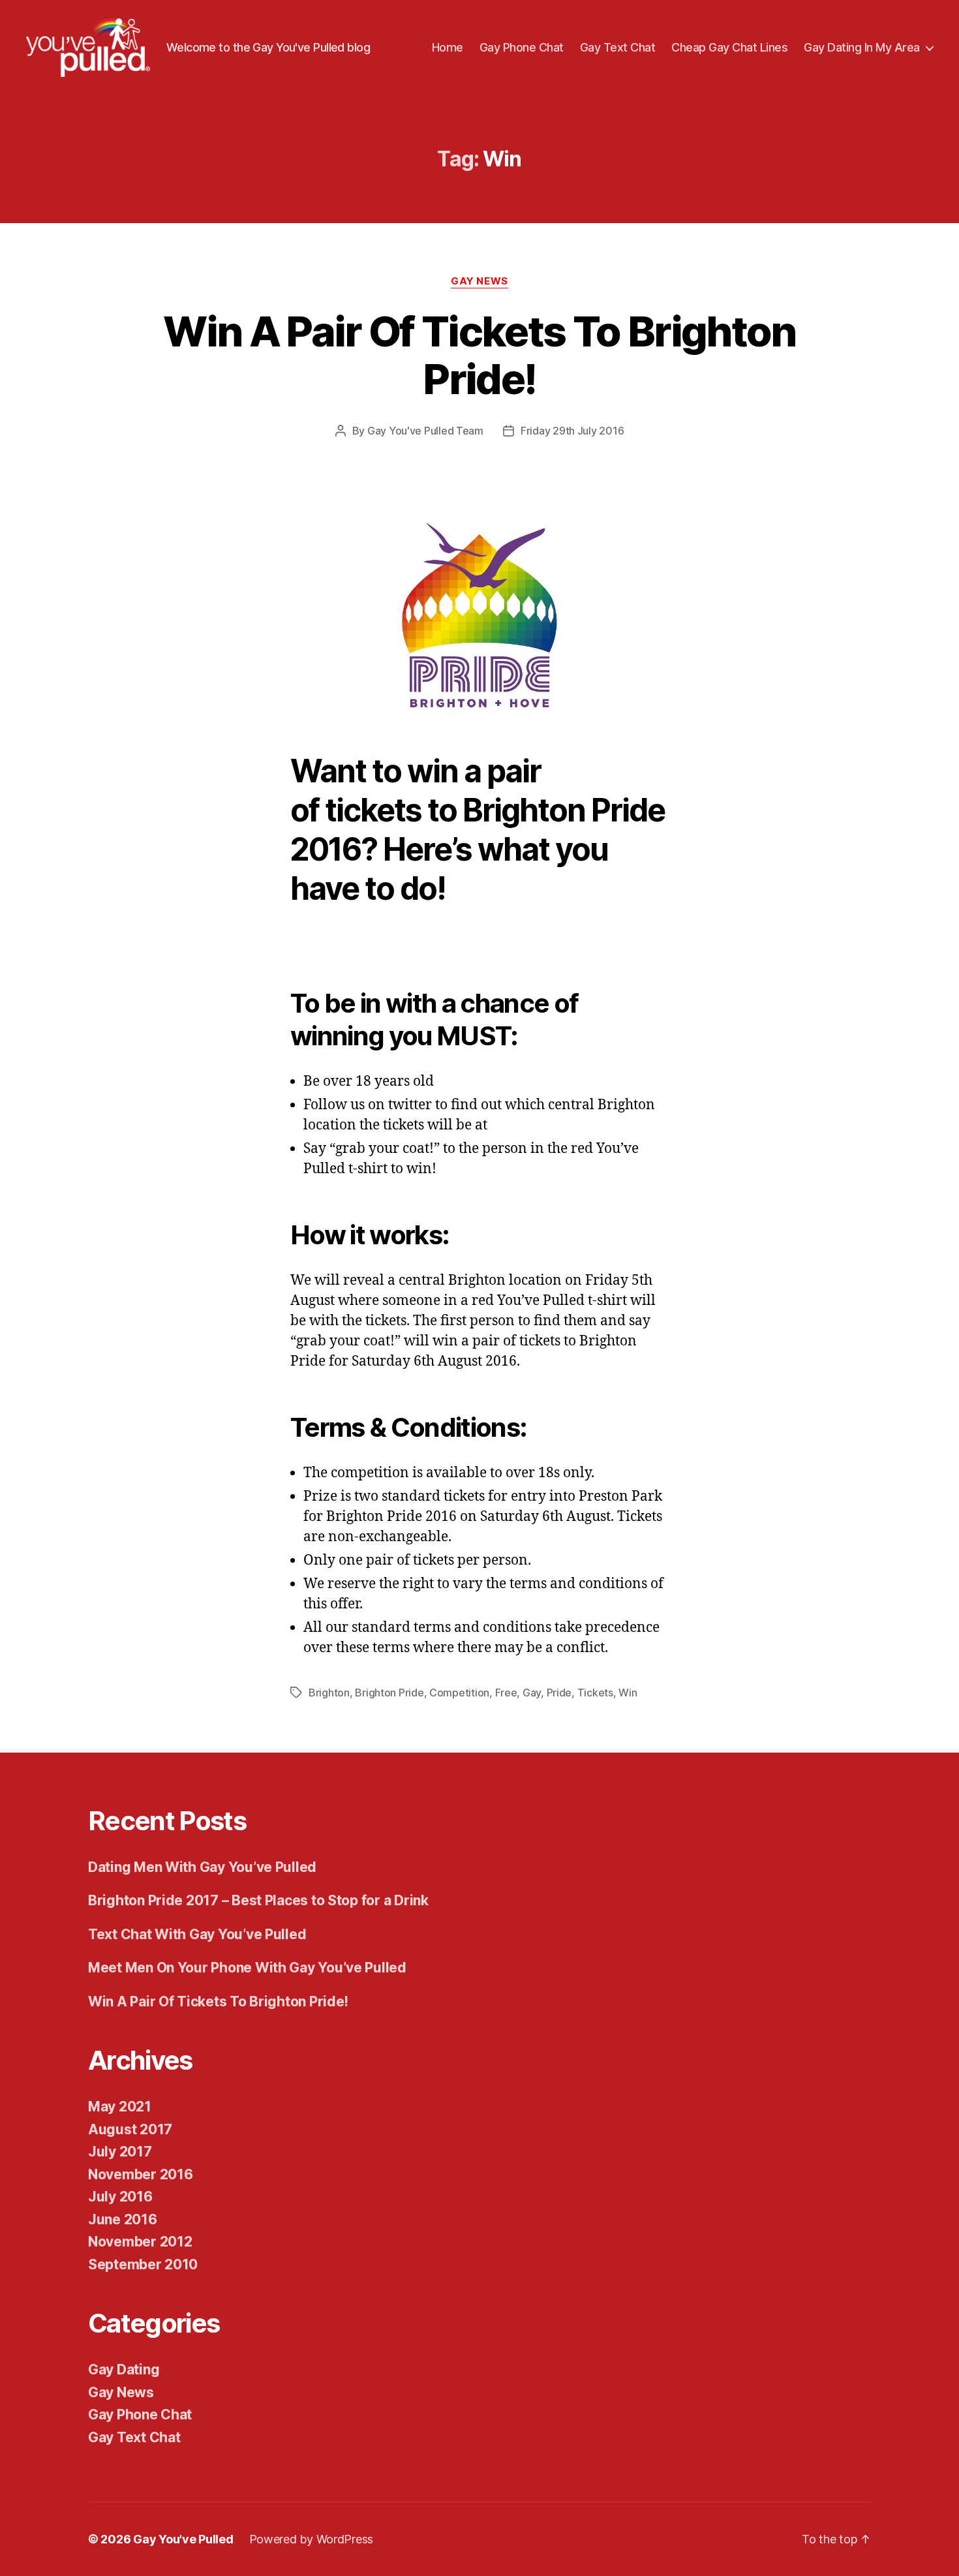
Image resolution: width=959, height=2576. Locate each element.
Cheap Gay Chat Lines (729, 47)
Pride (559, 1693)
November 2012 (140, 2242)
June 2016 (123, 2219)
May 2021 (120, 2107)
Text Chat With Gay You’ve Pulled (197, 1934)
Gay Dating (124, 2369)
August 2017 (130, 2129)
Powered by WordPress (312, 2539)
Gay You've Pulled (183, 2539)
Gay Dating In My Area (862, 47)
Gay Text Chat (618, 47)
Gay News (479, 281)
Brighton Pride (389, 1693)
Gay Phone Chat (522, 47)
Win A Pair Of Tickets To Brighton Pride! (479, 355)
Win (628, 1693)
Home (448, 47)
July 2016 (120, 2197)
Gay (532, 1693)
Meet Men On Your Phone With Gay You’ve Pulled (247, 1968)
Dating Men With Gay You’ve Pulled (202, 1867)
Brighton (329, 1693)
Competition (459, 1693)
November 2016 (141, 2174)
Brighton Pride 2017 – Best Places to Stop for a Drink (258, 1900)
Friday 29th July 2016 (572, 431)
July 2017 (120, 2152)
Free (506, 1693)
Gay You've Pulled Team (425, 431)
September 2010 (143, 2264)
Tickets (595, 1693)
